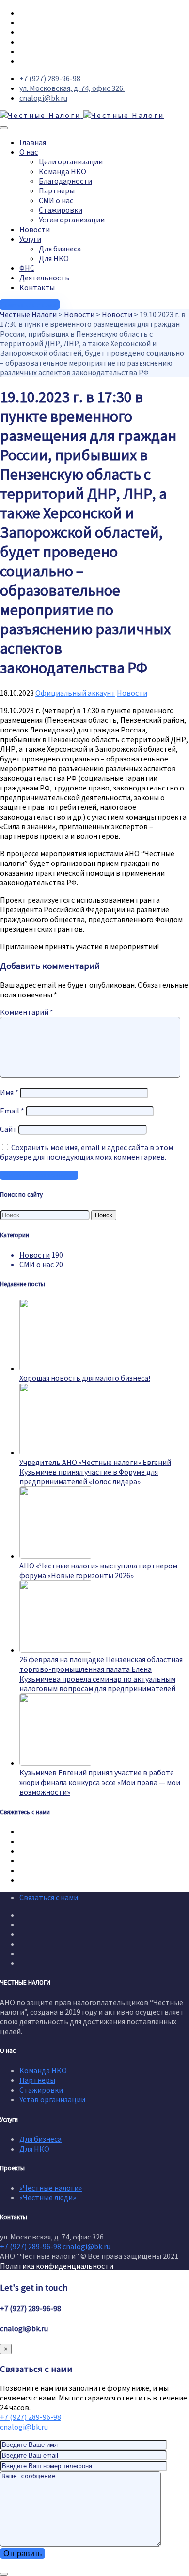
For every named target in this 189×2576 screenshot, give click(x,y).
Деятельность (44, 278)
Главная (33, 142)
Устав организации (72, 220)
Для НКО (54, 258)
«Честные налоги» (51, 2188)
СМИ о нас (56, 200)
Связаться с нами (49, 1897)
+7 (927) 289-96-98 (50, 78)
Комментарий (27, 1012)
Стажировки (61, 210)
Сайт (8, 1129)
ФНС (27, 268)
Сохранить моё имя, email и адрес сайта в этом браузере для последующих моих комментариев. (87, 1152)
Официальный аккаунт (75, 693)
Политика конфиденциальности (57, 2266)
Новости (35, 229)
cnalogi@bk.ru (43, 98)
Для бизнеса (60, 249)
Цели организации (71, 161)
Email (12, 1111)
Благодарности (65, 181)
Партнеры (57, 190)
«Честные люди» (48, 2197)
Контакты (37, 287)
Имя (9, 1092)
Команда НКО (63, 171)
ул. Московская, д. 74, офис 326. (72, 88)
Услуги (30, 239)
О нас (29, 152)
